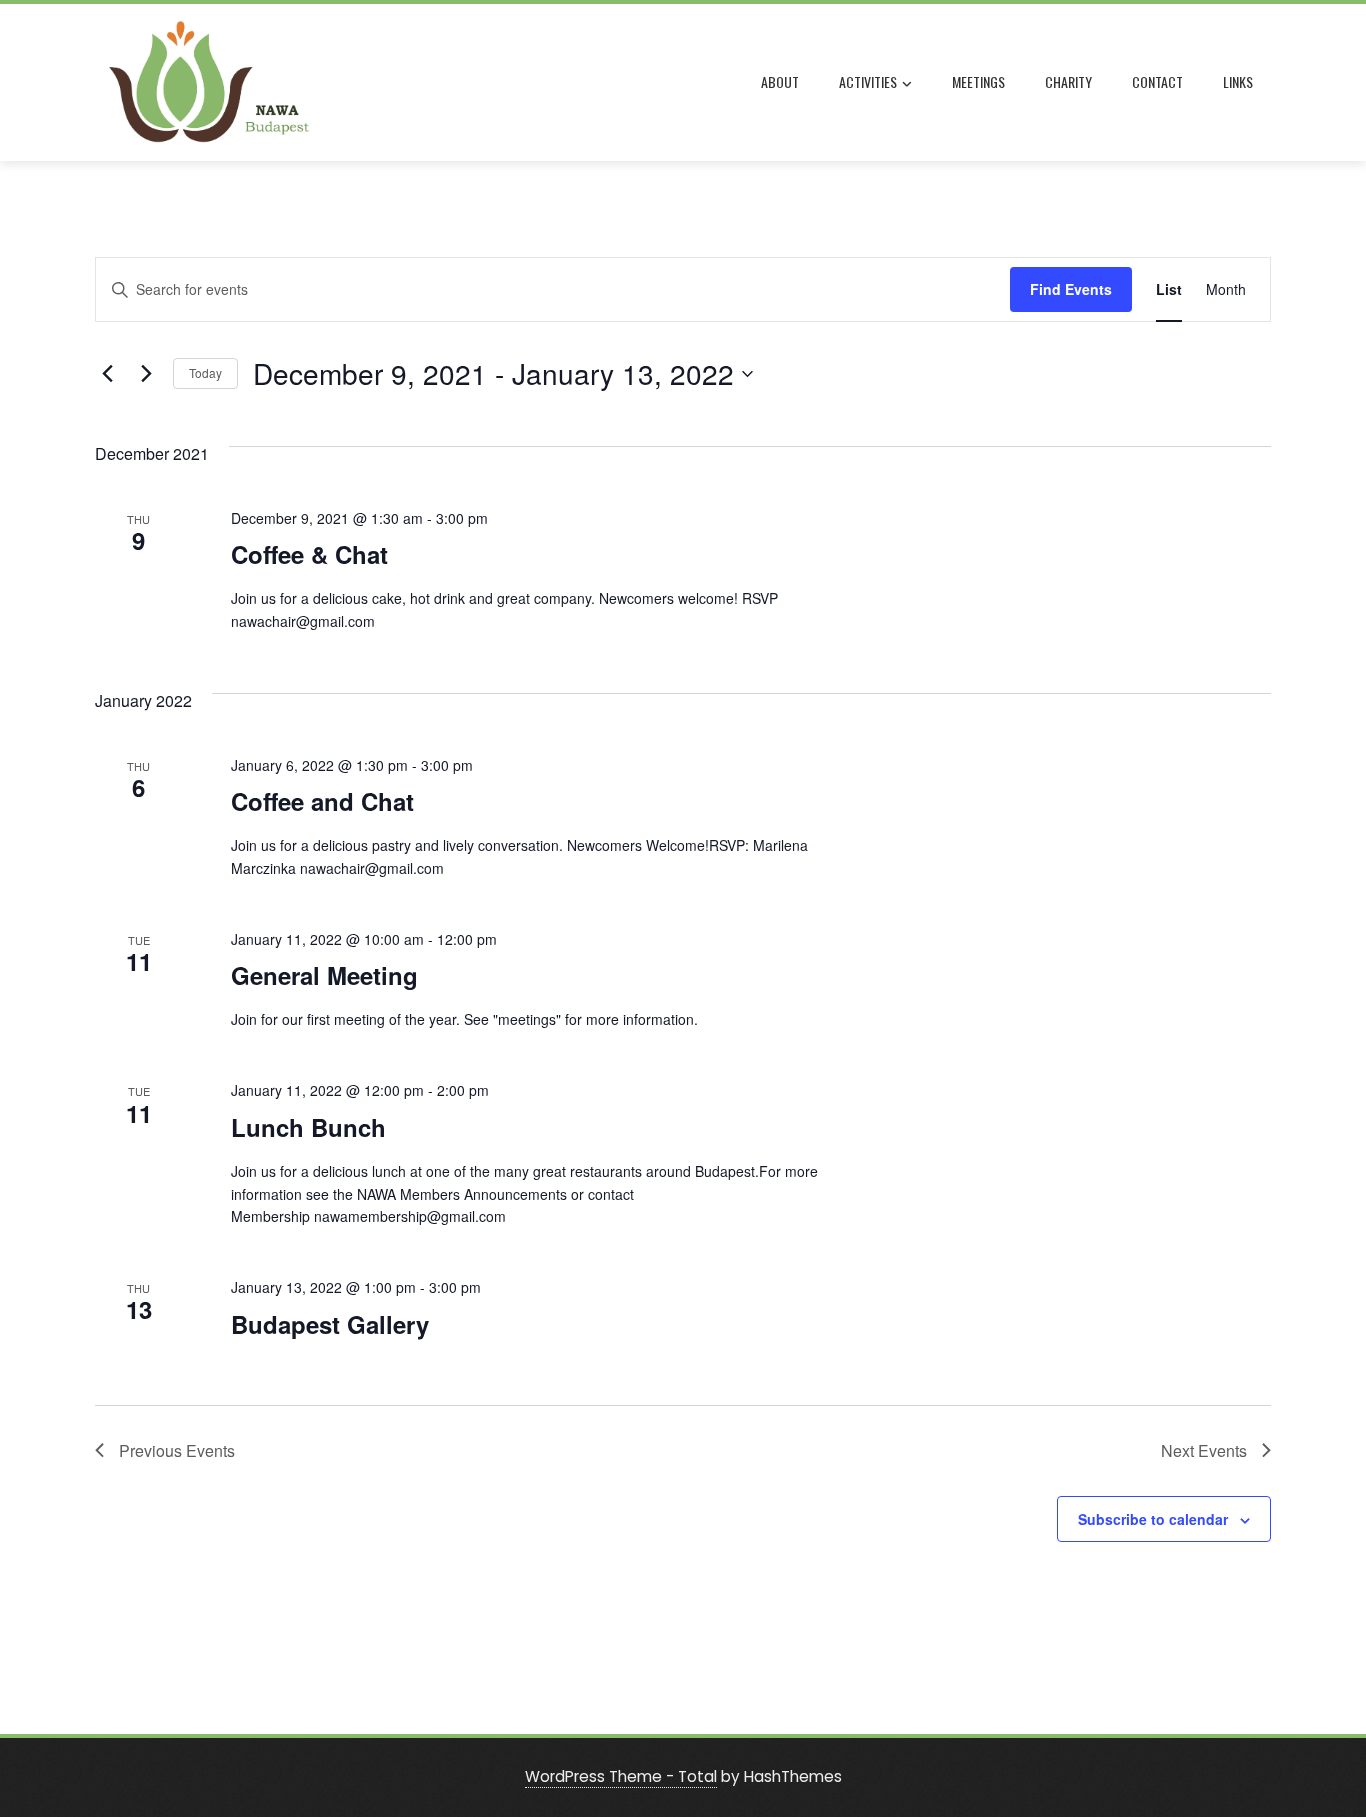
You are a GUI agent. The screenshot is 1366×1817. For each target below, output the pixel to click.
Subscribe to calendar (1153, 1519)
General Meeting (324, 975)
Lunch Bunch (308, 1127)
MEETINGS (978, 81)
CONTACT (1157, 81)
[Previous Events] (107, 374)
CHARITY (1068, 81)
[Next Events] (146, 374)
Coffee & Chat (309, 554)
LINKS (1238, 81)
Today (205, 372)
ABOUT (780, 81)
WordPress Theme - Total (621, 1776)
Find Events (1071, 289)
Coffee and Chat (322, 801)
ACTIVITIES (868, 81)
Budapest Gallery (330, 1324)
